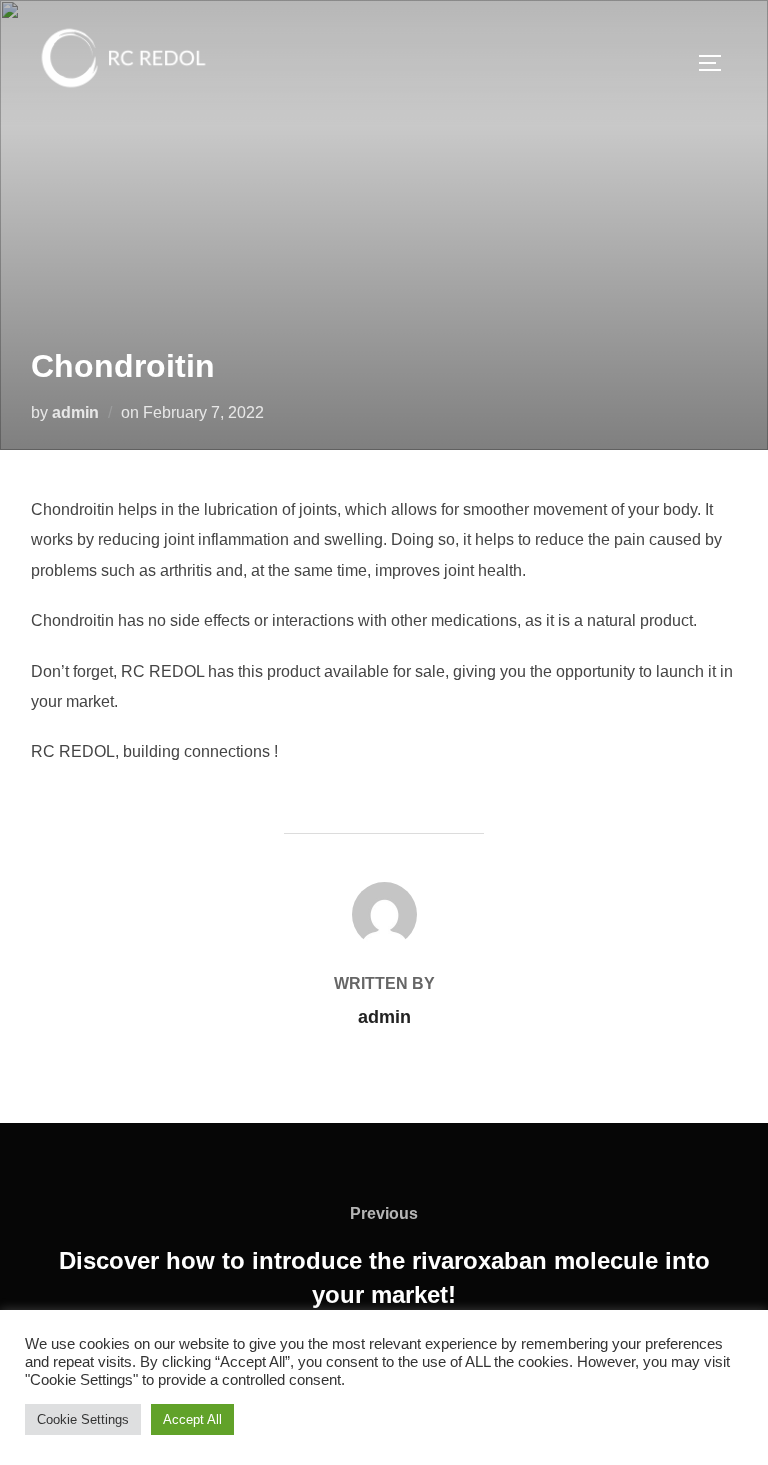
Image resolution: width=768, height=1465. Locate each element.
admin (75, 412)
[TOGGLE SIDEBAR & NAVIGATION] (717, 63)
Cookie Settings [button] (83, 1419)
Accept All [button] (192, 1419)
